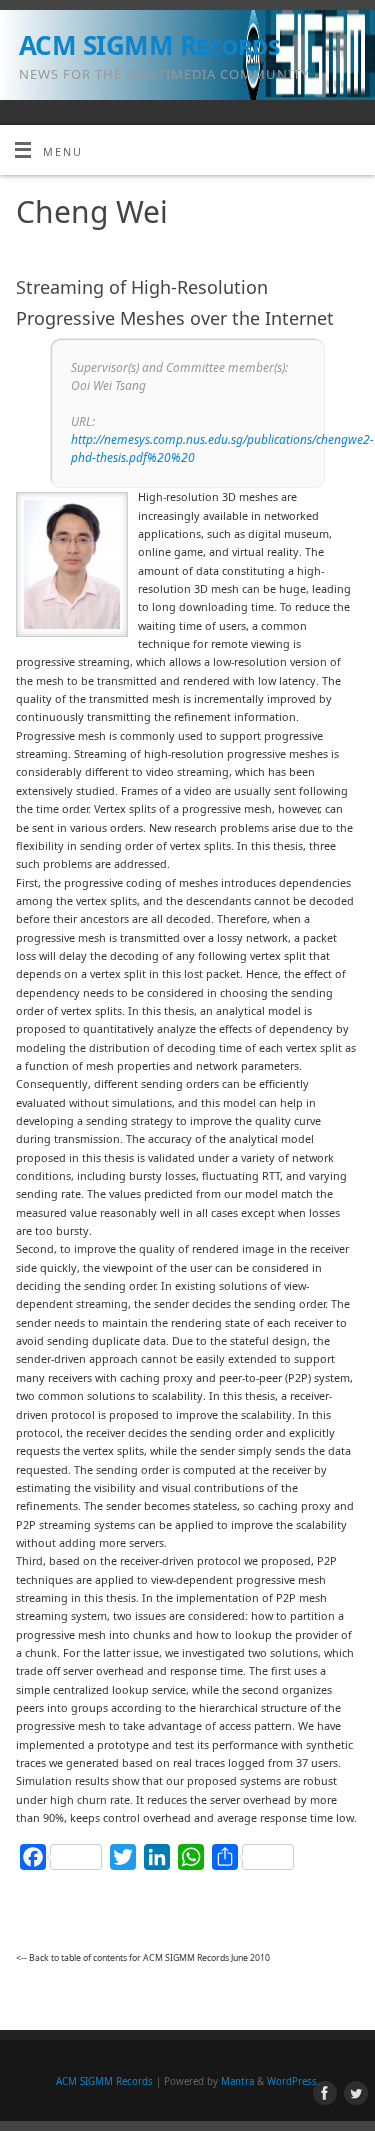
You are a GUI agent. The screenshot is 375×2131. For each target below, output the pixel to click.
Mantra (237, 2081)
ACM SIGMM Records (149, 45)
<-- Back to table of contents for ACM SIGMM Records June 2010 (143, 1958)
